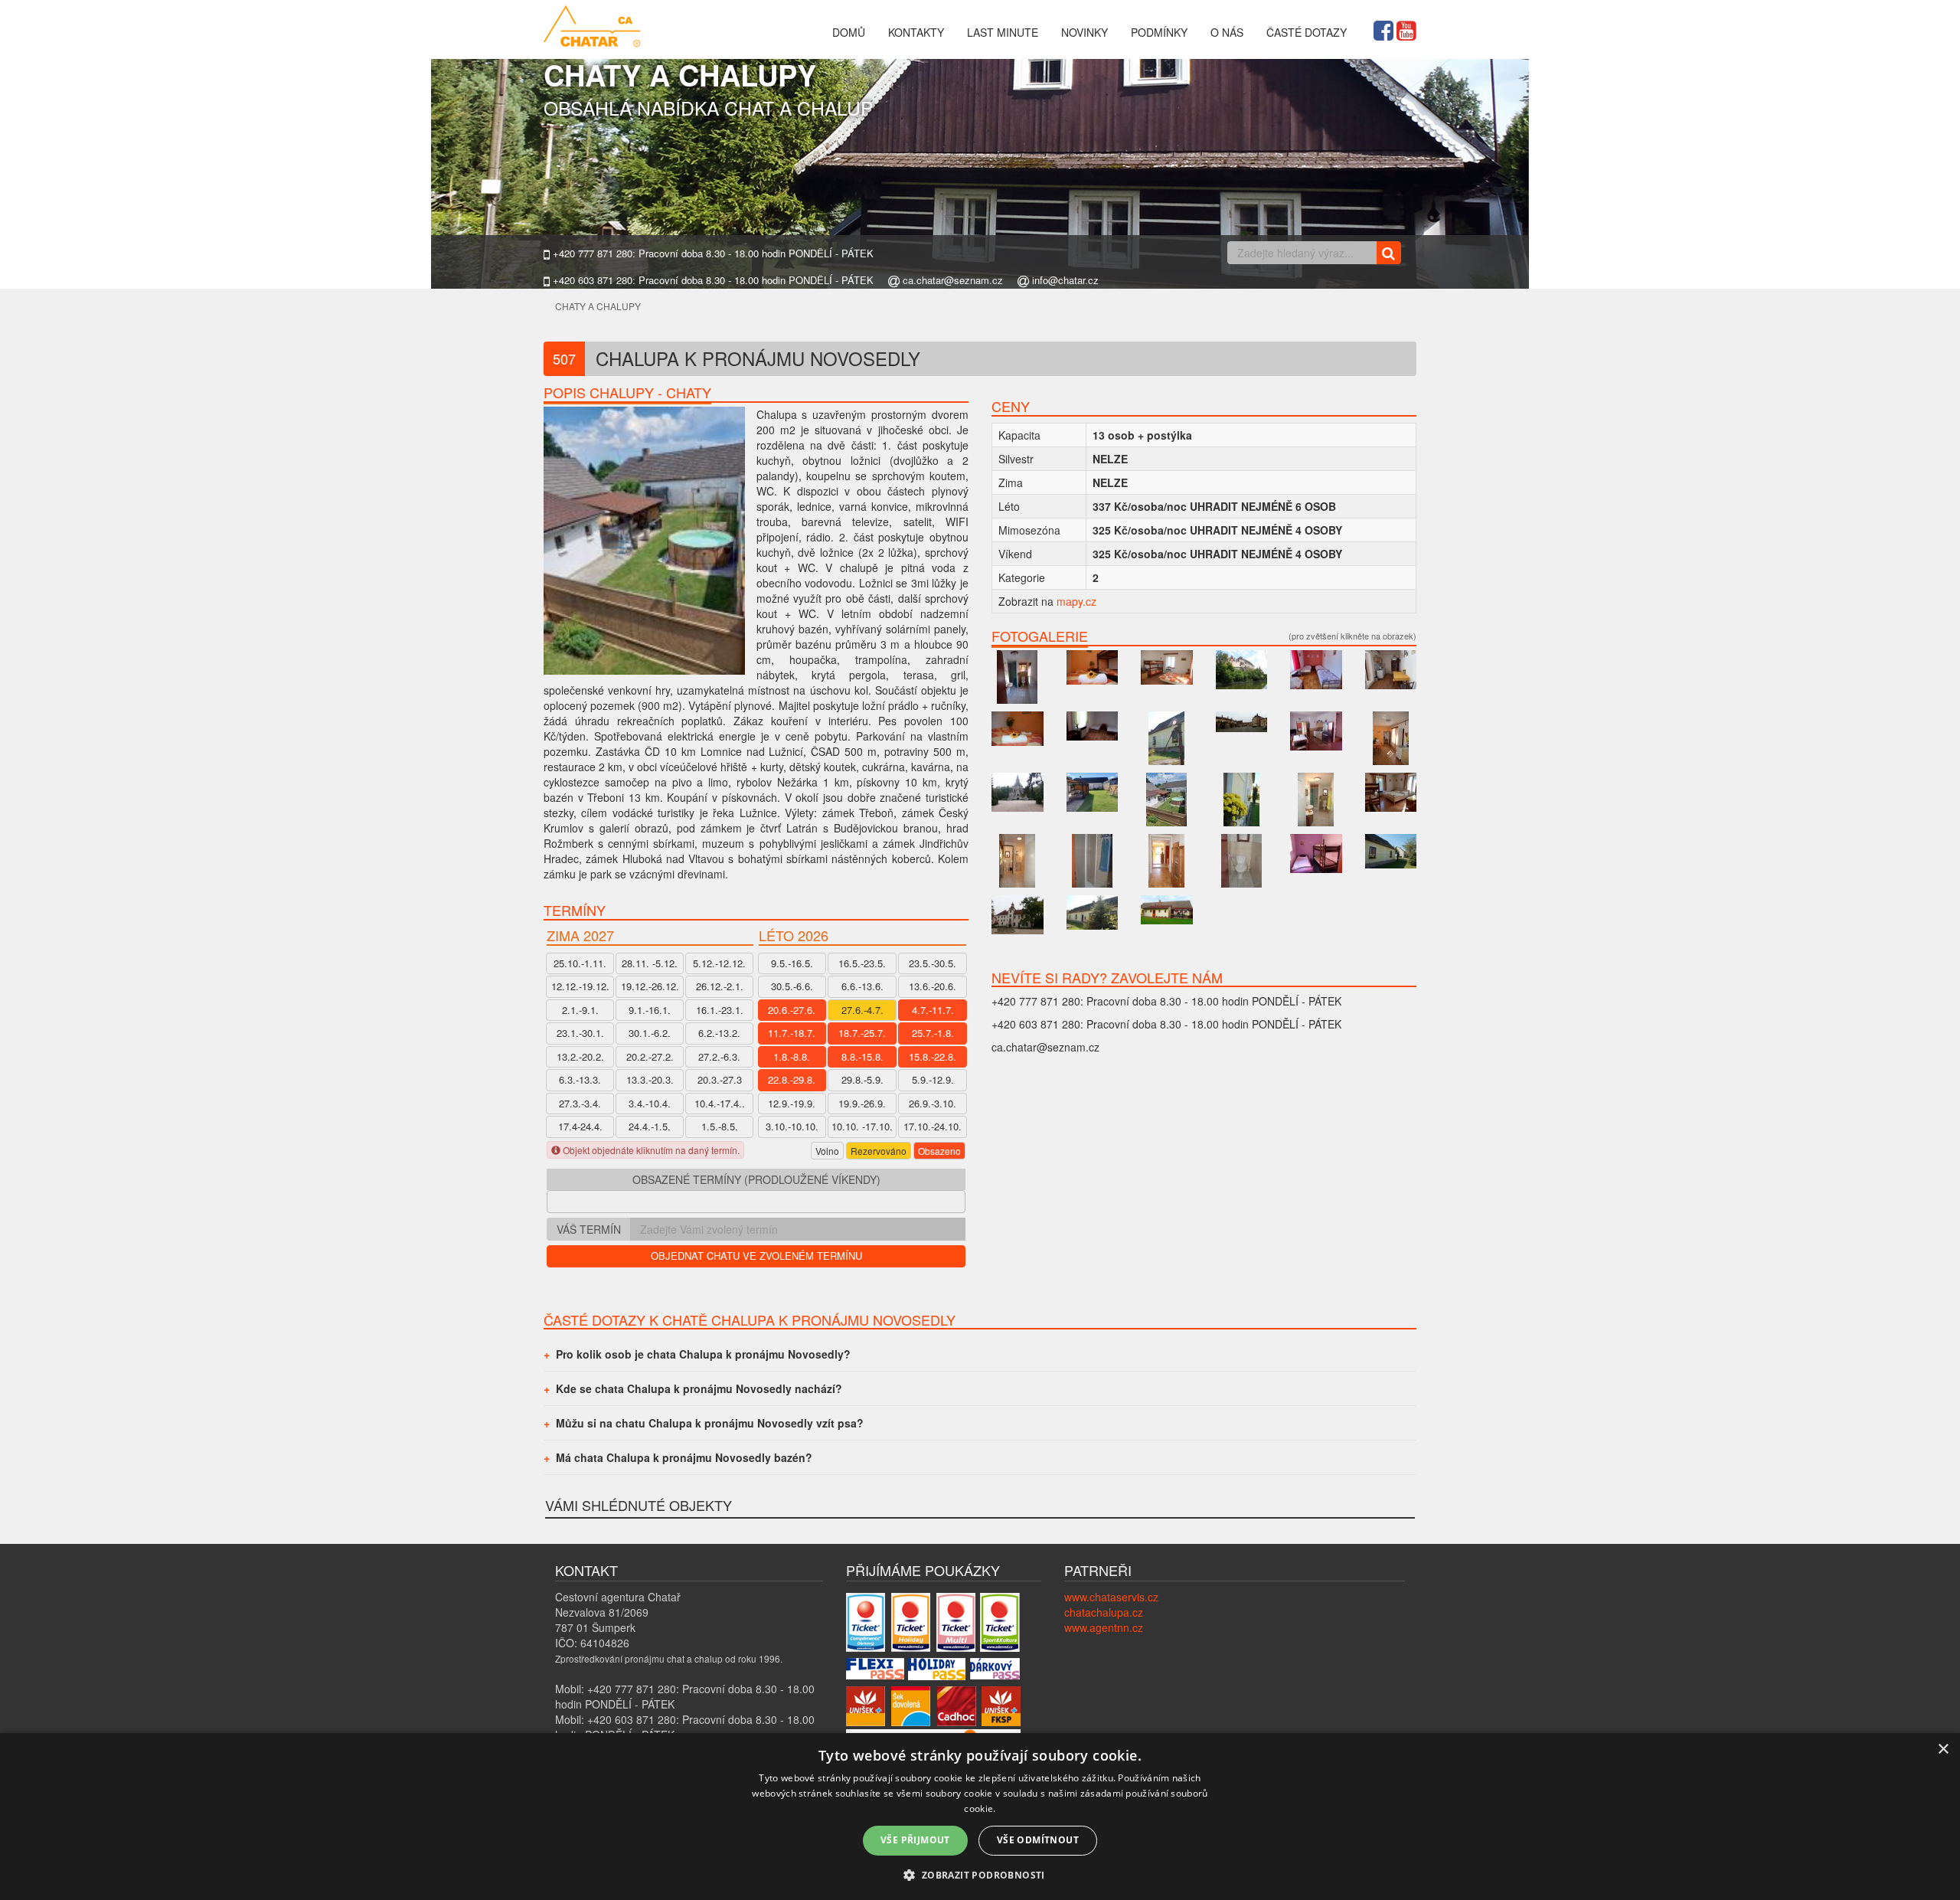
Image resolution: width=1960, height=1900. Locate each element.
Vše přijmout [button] (915, 1840)
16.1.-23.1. (720, 1010)
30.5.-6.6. (792, 986)
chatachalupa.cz (1104, 1612)
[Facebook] (1383, 28)
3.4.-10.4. (650, 1103)
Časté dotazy (1307, 32)
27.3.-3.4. (580, 1103)
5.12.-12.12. (719, 963)
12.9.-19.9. (792, 1103)
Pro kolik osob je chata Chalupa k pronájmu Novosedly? (703, 1354)
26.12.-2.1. (720, 986)
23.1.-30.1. (580, 1033)
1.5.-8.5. (720, 1126)
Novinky (1085, 32)
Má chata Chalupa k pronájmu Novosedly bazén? (684, 1457)
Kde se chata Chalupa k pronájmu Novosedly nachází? (699, 1388)
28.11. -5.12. (650, 963)
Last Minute (1003, 32)
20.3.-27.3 (720, 1079)
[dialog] (980, 1817)
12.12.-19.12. (580, 986)
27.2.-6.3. (719, 1056)
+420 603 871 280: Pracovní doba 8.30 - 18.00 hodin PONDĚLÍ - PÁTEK (712, 280)
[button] (980, 1874)
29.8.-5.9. (862, 1079)
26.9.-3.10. (933, 1103)
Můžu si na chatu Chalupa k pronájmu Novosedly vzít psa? (710, 1423)
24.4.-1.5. (650, 1126)
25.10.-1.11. (580, 963)
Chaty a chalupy (598, 306)
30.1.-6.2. (650, 1033)
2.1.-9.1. (580, 1010)
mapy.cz (1076, 601)
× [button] (1943, 1750)
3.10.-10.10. (792, 1126)
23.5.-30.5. (933, 963)
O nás (1227, 32)
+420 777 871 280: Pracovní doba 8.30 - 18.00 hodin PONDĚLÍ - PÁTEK (712, 253)
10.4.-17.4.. (720, 1103)
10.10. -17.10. (862, 1126)
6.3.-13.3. (580, 1079)
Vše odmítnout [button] (1038, 1840)
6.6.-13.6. (862, 986)
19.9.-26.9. (862, 1103)
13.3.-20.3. (650, 1079)
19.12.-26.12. (650, 986)
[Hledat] (1388, 253)
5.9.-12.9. (933, 1079)
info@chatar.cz (1064, 280)
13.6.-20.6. (933, 986)
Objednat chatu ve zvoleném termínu (756, 1256)
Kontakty (916, 32)
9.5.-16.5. (792, 963)
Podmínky (1159, 32)
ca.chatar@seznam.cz (951, 280)
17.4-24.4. (580, 1126)
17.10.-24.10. (933, 1126)
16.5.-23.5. (862, 963)
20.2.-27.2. (650, 1056)
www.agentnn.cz (1104, 1627)
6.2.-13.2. (719, 1033)
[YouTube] (1406, 28)
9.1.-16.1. (650, 1010)
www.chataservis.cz (1111, 1597)
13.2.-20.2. (580, 1056)
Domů (849, 32)
